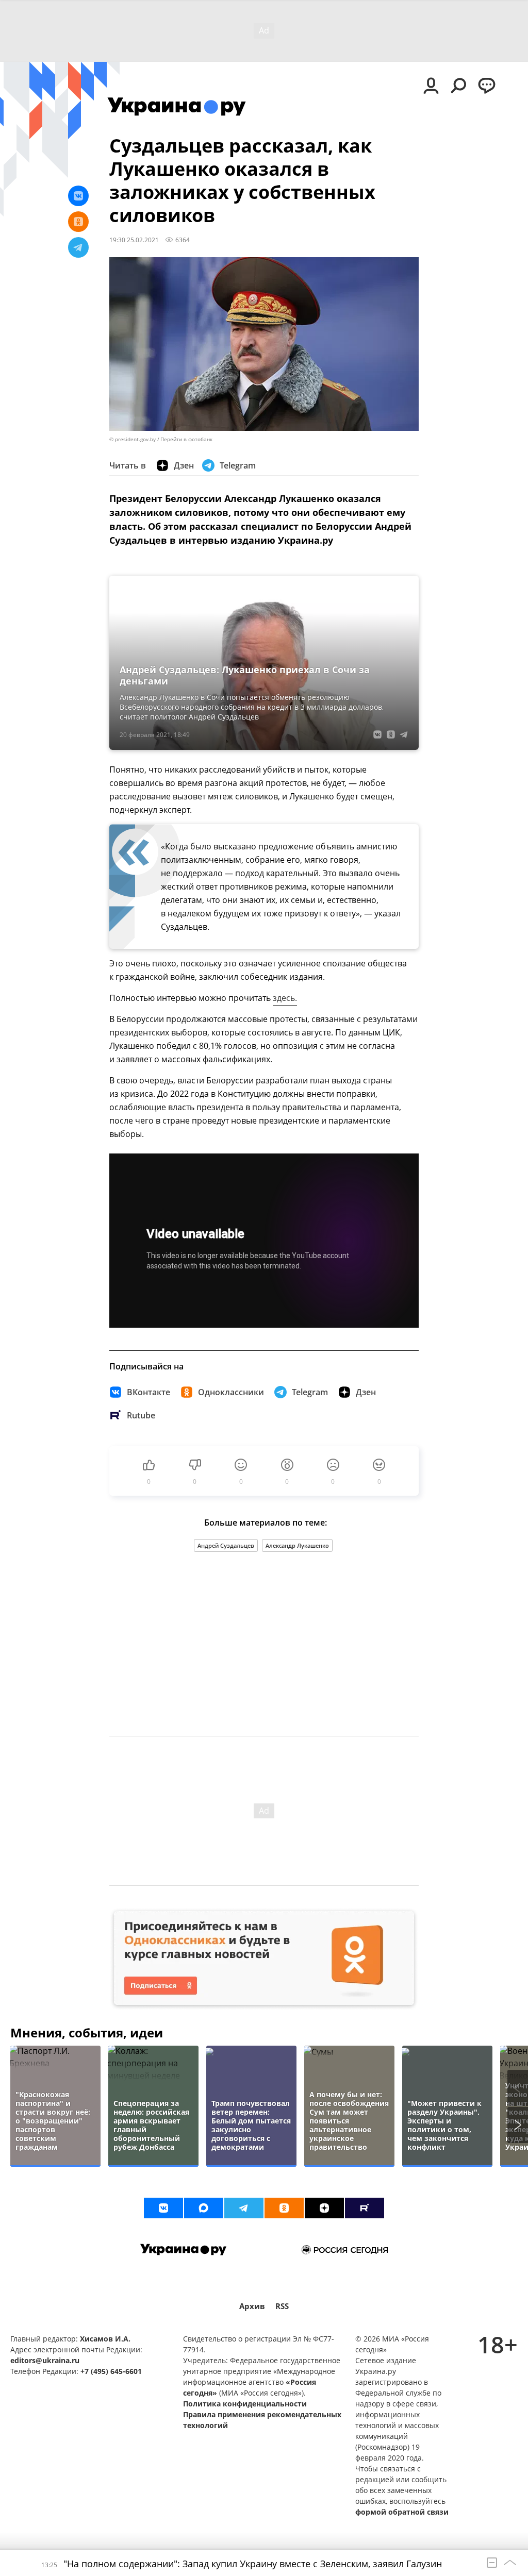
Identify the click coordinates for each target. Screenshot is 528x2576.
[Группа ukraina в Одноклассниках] (284, 2208)
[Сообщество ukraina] (204, 2208)
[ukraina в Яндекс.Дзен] (324, 2208)
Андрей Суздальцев (226, 1545)
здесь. (285, 998)
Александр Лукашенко (297, 1545)
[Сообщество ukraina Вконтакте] (163, 2208)
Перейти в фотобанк (186, 439)
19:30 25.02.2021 (134, 240)
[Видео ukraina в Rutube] (365, 2208)
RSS (282, 2306)
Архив (252, 2306)
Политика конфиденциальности (245, 2404)
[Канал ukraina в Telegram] (244, 2208)
